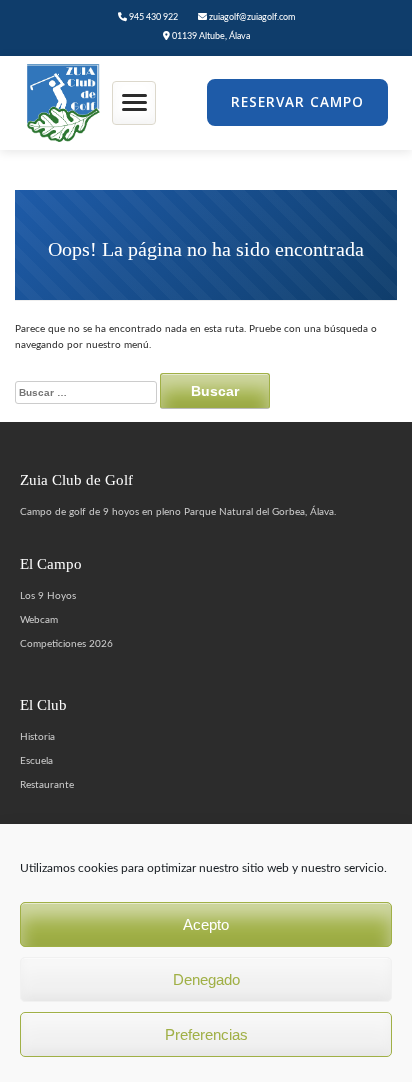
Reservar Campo (297, 102)
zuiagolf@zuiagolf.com (251, 17)
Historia (37, 737)
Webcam (39, 620)
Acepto (206, 924)
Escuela (36, 761)
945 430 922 (152, 17)
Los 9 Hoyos (48, 596)
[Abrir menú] (134, 103)
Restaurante (47, 785)
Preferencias (206, 1034)
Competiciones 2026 (66, 644)
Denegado (206, 979)
